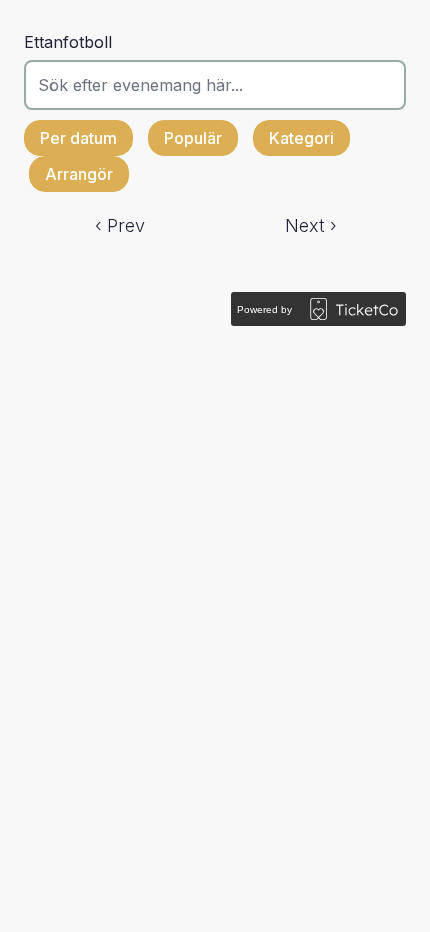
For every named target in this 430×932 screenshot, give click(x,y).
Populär (193, 138)
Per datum (78, 138)
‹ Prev (120, 225)
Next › (311, 225)
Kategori (301, 138)
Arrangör (79, 174)
